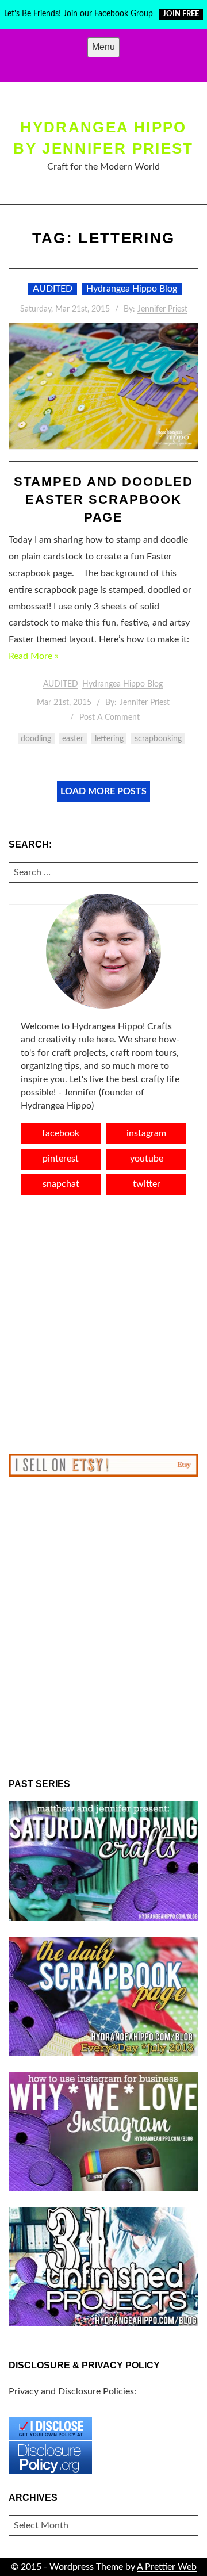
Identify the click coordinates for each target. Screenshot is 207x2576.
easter (73, 739)
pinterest (61, 1159)
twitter (147, 1184)
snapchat (61, 1184)
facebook (61, 1133)
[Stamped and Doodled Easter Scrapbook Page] (103, 386)
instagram (146, 1133)
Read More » (34, 656)
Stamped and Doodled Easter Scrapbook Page (104, 499)
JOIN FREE (181, 14)
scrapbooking (158, 739)
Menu (103, 47)
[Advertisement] (103, 1333)
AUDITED (53, 289)
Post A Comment (110, 718)
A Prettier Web (167, 2567)
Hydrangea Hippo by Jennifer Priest (103, 137)
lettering (109, 739)
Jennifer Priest (162, 309)
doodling (36, 739)
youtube (147, 1159)
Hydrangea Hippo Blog (132, 289)
